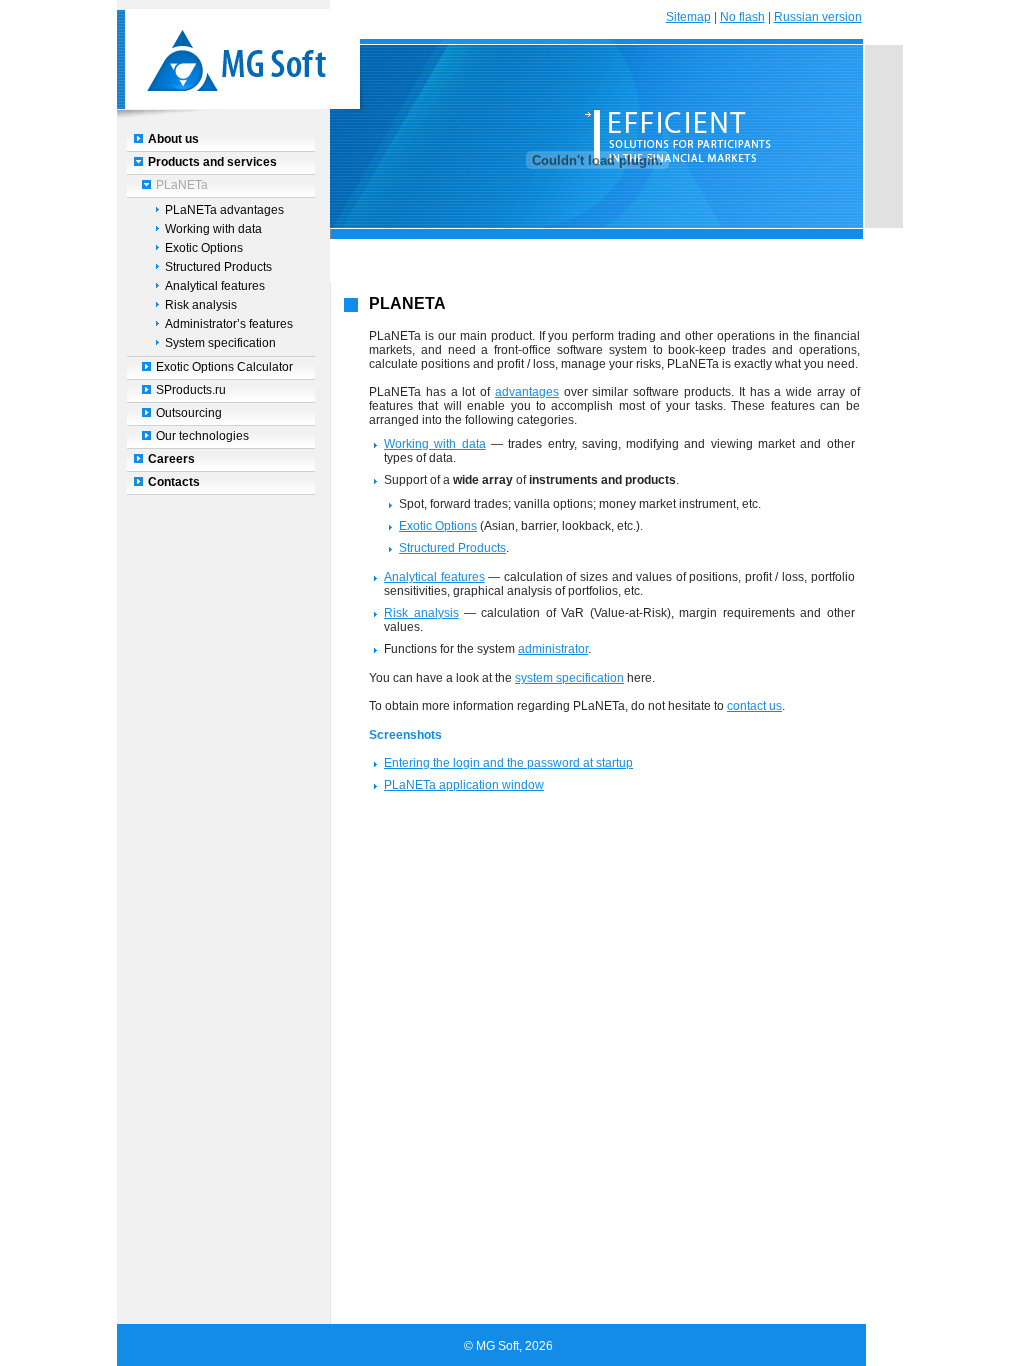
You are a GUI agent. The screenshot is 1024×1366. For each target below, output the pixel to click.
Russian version (818, 17)
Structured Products (218, 267)
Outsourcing (189, 413)
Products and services (212, 162)
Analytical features (215, 286)
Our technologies (202, 436)
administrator (553, 649)
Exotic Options (204, 248)
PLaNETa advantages (224, 210)
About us (173, 139)
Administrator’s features (229, 324)
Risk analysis (201, 305)
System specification (220, 343)
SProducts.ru (191, 390)
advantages (527, 392)
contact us (754, 706)
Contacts (174, 482)
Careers (171, 459)
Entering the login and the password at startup (508, 763)
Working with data (213, 229)
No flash (742, 17)
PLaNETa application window (464, 785)
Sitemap (688, 17)
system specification (569, 678)
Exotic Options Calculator (224, 367)
